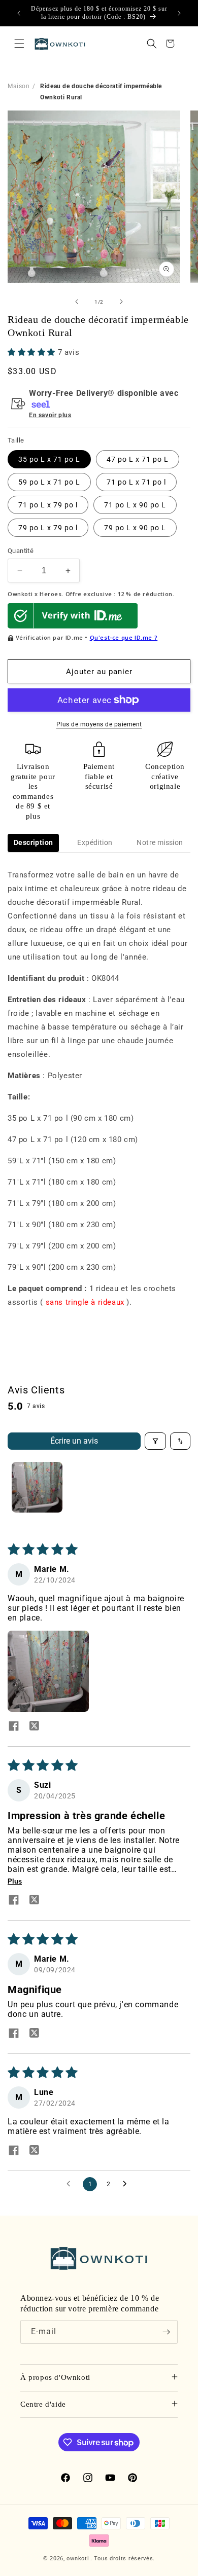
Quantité (21, 551)
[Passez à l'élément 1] (37, 1487)
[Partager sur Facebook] (14, 1727)
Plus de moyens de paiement (99, 724)
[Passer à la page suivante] (127, 2184)
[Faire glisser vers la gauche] (77, 302)
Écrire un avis (74, 1441)
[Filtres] (155, 1441)
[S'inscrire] (166, 2332)
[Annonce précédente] (19, 13)
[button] (19, 44)
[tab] (33, 843)
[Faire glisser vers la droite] (121, 302)
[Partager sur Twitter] (34, 1727)
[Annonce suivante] (179, 13)
